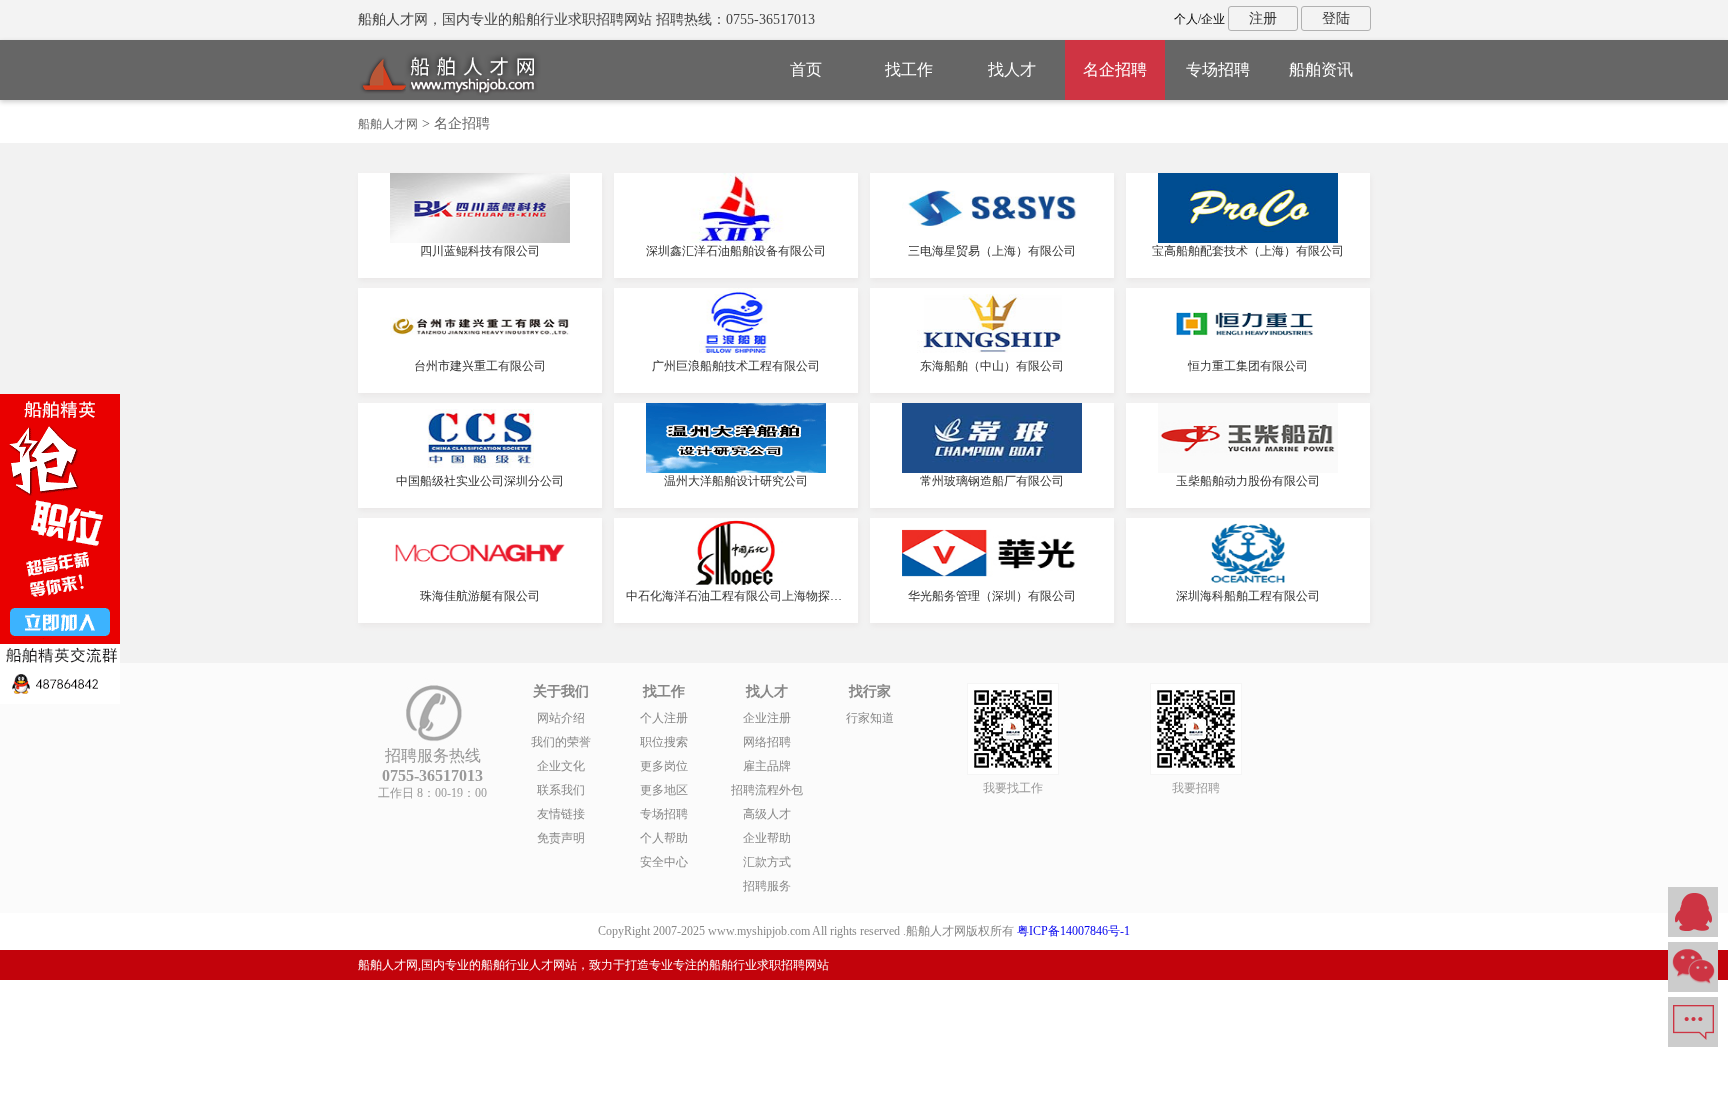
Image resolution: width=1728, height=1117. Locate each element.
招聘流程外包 (767, 790)
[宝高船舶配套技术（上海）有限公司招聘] (1248, 239)
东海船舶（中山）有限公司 (992, 366)
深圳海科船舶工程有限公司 (1248, 596)
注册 (1263, 18)
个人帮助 (664, 838)
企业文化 (561, 766)
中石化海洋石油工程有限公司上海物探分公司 (746, 596)
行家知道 (870, 718)
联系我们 (561, 790)
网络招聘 (767, 742)
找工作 (909, 69)
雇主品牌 (767, 766)
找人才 (1012, 69)
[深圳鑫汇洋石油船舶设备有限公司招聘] (736, 239)
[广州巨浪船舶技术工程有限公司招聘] (736, 354)
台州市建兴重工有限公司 (480, 366)
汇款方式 (767, 862)
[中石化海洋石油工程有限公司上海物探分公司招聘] (736, 584)
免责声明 (561, 838)
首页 (806, 69)
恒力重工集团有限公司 (1248, 366)
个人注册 (664, 718)
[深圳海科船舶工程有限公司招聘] (1248, 584)
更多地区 (664, 790)
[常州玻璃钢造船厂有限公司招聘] (992, 469)
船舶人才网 (388, 124)
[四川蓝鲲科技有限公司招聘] (480, 239)
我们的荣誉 (561, 742)
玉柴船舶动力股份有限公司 (1248, 481)
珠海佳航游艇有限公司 (480, 596)
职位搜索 (664, 742)
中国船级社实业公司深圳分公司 (480, 481)
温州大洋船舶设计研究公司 (736, 481)
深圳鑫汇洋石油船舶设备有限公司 (736, 251)
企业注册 (767, 718)
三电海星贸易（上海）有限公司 (992, 251)
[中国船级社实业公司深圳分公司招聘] (480, 469)
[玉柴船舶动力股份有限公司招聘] (1248, 469)
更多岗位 (664, 766)
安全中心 (664, 862)
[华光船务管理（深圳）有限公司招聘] (992, 584)
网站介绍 (561, 718)
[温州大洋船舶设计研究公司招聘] (736, 469)
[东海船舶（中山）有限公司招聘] (992, 354)
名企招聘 (1115, 69)
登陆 (1336, 18)
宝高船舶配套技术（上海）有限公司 (1248, 251)
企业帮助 (767, 838)
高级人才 (767, 814)
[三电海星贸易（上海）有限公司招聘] (992, 239)
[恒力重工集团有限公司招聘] (1248, 354)
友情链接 (561, 814)
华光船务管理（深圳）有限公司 (992, 596)
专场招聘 (1218, 69)
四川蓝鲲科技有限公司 (480, 251)
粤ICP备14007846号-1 (1073, 931)
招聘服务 (767, 886)
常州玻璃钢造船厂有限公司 (992, 481)
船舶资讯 (1321, 69)
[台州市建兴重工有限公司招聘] (480, 354)
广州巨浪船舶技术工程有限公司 (736, 366)
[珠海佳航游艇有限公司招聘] (480, 584)
